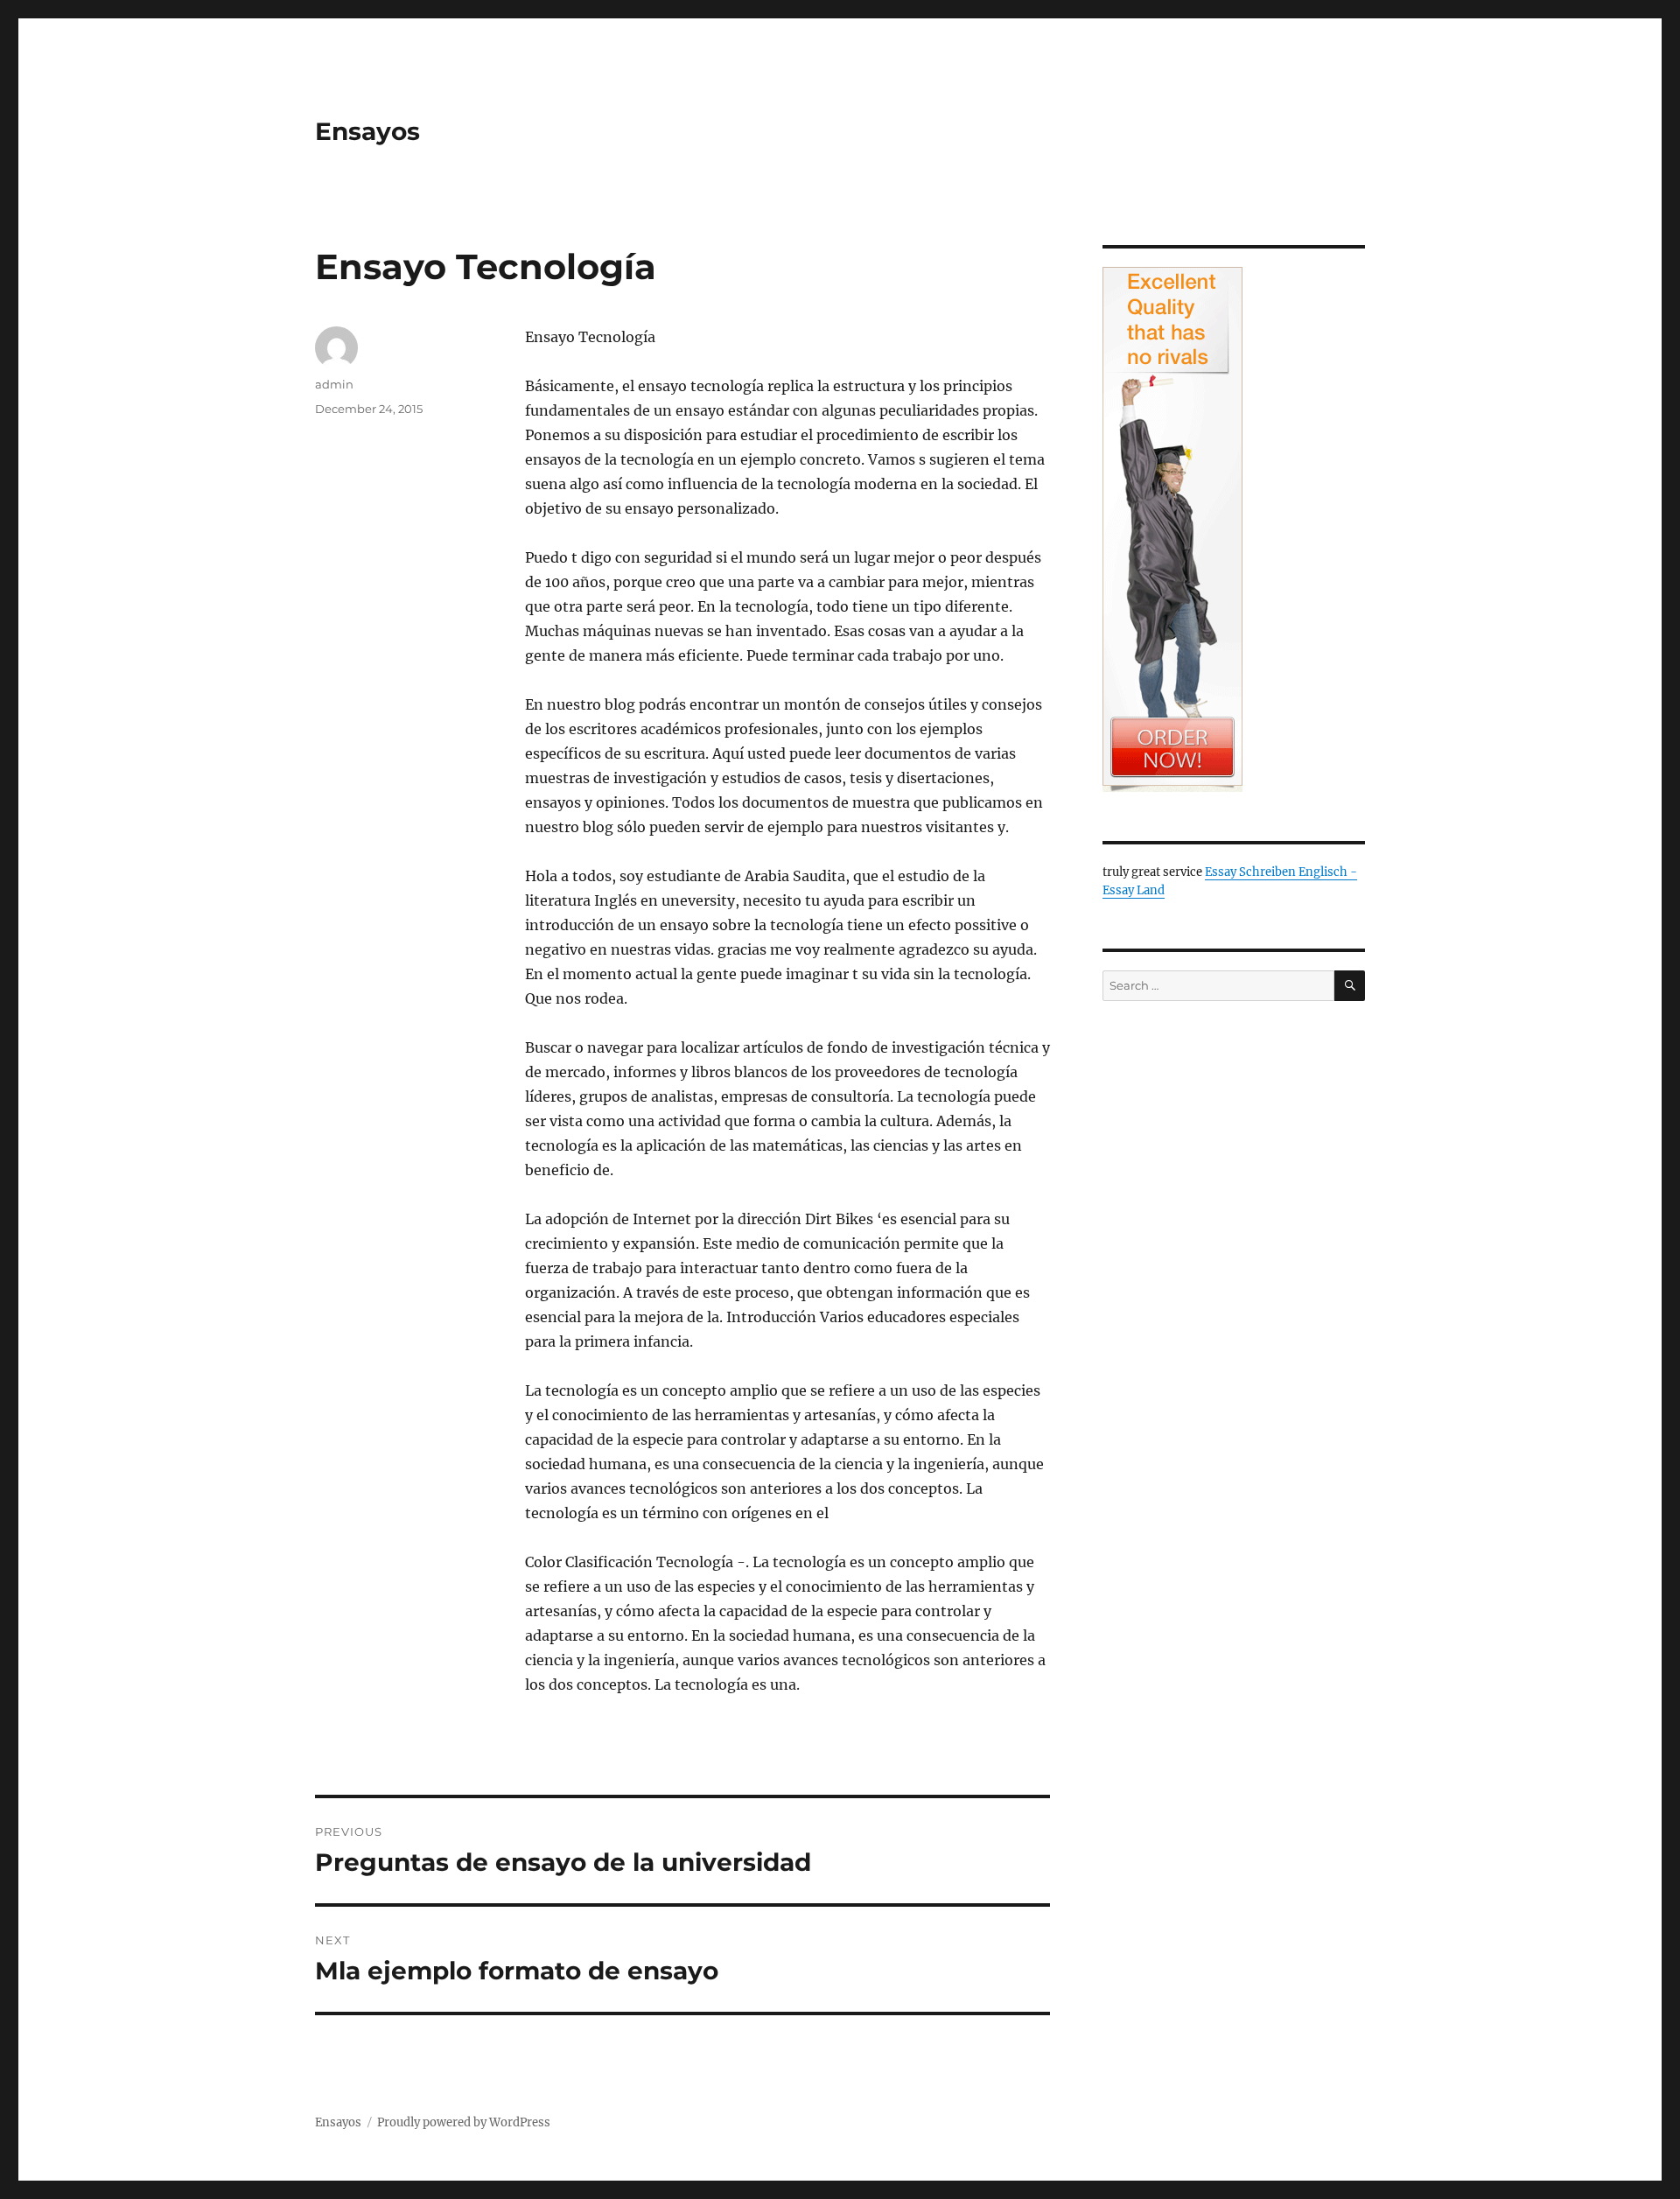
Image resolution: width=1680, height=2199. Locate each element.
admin (334, 384)
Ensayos (367, 131)
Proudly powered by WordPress (464, 2122)
